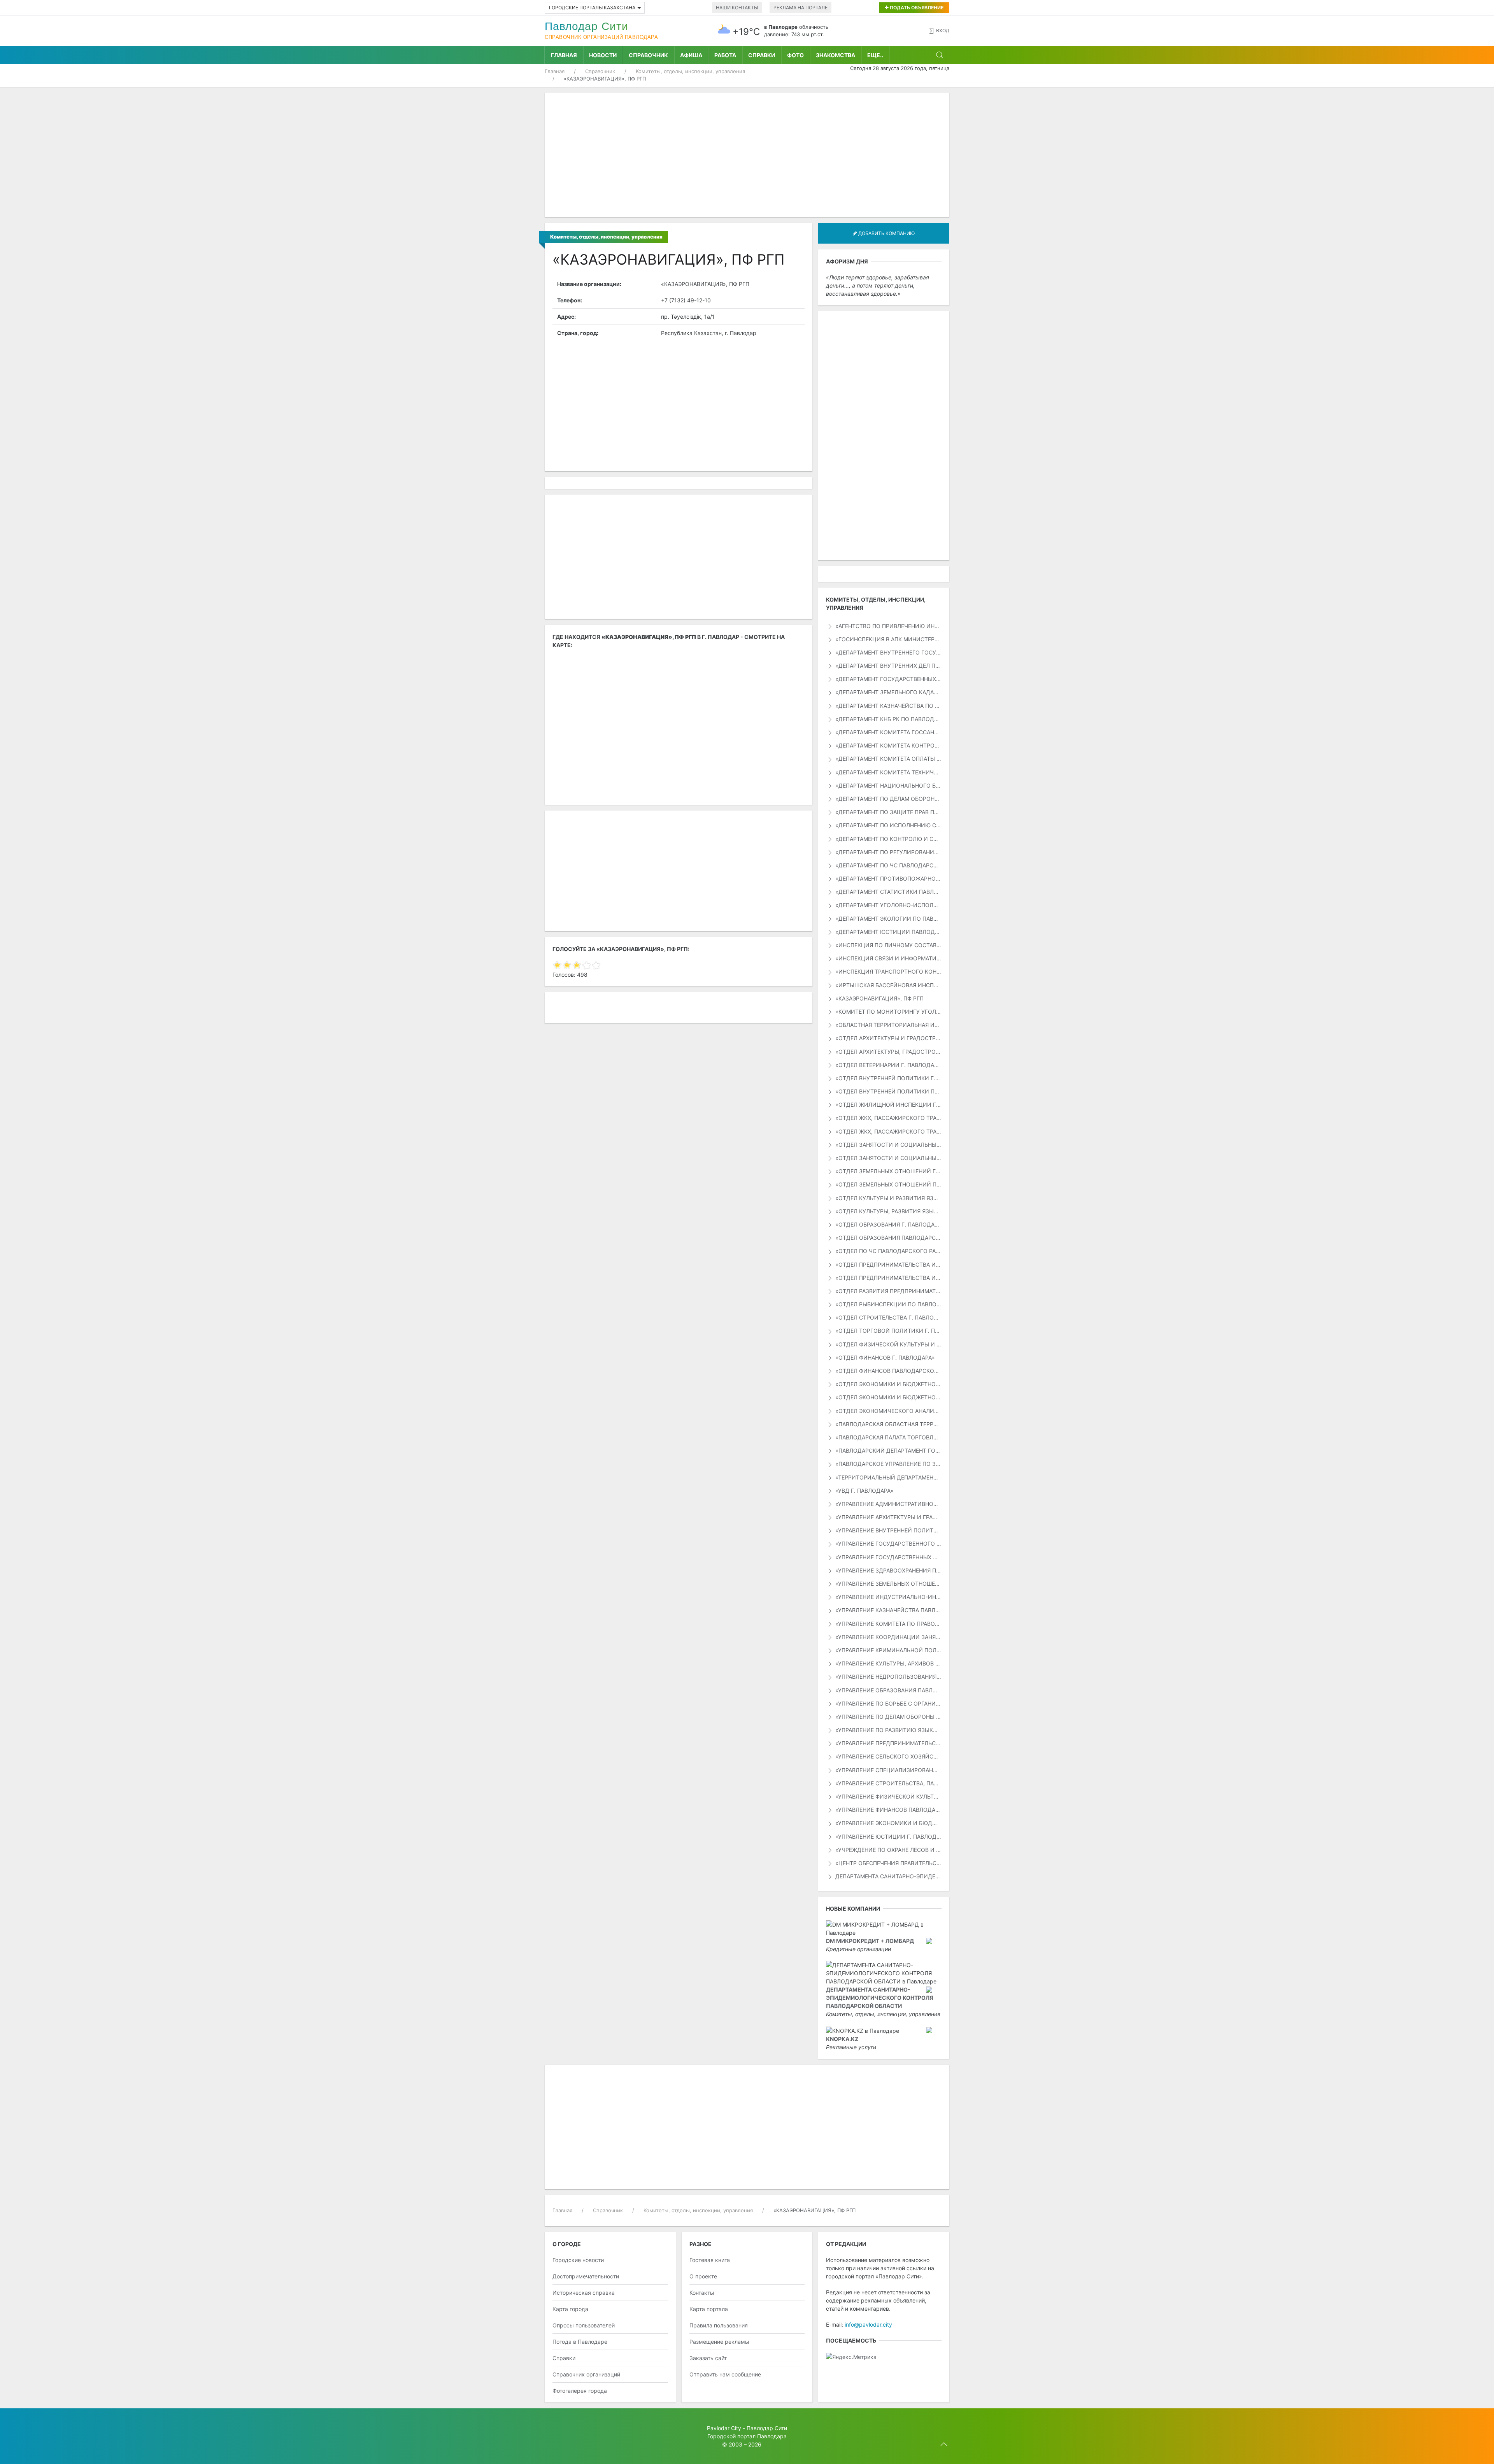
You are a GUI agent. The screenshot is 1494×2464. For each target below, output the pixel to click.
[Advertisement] (747, 155)
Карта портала (709, 2309)
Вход (943, 31)
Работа (725, 55)
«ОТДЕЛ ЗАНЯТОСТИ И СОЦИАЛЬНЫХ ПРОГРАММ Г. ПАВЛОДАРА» (888, 1145)
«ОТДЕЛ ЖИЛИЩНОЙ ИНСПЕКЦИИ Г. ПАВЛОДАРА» (888, 1105)
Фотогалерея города (580, 2391)
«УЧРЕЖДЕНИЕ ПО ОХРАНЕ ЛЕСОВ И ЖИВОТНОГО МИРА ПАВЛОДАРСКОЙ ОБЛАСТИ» (888, 1850)
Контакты (702, 2293)
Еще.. (875, 55)
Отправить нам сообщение (725, 2374)
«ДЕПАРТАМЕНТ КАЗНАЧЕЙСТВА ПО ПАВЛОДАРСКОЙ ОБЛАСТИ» (888, 706)
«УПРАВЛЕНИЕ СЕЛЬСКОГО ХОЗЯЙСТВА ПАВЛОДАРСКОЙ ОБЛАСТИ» (888, 1756)
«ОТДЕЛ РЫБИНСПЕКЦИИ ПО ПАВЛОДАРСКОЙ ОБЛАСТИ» (888, 1304)
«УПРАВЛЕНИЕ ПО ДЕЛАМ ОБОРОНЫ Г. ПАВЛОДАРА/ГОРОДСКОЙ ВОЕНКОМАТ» (888, 1717)
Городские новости (578, 2260)
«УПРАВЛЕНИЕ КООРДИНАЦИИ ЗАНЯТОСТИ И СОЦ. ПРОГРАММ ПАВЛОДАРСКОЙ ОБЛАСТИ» (888, 1637)
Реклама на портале (800, 8)
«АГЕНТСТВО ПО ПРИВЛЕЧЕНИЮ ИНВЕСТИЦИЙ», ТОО (888, 626)
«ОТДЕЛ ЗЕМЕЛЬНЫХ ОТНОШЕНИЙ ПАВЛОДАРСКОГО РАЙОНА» (888, 1184)
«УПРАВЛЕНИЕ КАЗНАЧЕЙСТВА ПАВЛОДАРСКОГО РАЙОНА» (888, 1610)
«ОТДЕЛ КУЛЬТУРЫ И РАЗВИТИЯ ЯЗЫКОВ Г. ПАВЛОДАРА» (888, 1198)
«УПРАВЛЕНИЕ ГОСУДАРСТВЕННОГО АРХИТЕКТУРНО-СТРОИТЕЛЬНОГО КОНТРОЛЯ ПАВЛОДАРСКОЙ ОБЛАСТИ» (888, 1544)
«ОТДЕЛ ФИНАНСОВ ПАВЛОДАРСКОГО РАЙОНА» (888, 1371)
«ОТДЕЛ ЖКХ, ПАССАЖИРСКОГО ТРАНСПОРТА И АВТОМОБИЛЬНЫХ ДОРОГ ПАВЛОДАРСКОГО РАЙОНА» (888, 1131)
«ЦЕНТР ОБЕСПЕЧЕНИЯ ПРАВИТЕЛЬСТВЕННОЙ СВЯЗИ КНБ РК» (888, 1863)
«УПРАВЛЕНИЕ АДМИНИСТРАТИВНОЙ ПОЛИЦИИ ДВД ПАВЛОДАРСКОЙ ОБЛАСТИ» (888, 1504)
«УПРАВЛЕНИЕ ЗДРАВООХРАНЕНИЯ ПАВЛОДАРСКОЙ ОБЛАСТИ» (888, 1570)
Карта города (570, 2309)
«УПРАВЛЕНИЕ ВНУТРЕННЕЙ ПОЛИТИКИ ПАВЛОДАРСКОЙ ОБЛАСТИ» (888, 1530)
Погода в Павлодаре (580, 2342)
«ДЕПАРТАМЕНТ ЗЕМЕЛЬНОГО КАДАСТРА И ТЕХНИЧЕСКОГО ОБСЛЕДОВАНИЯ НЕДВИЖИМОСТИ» (888, 692)
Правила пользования (719, 2325)
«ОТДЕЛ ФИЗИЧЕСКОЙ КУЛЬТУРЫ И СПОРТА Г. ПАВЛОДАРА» (888, 1344)
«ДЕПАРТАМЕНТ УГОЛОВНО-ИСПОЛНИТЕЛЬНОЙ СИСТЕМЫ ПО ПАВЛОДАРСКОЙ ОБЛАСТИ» (888, 905)
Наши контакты (737, 8)
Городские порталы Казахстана (592, 8)
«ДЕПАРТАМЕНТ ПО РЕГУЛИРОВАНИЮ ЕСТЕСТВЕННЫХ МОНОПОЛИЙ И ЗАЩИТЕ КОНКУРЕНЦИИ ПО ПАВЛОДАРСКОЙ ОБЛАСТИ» (888, 852)
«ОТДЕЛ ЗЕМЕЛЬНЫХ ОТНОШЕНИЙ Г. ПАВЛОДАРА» (888, 1171)
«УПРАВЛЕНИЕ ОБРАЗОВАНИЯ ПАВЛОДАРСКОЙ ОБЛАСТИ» (888, 1690)
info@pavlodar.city (868, 2324)
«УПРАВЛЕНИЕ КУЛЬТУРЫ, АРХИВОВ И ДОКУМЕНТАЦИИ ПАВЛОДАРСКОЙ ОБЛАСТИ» (888, 1663)
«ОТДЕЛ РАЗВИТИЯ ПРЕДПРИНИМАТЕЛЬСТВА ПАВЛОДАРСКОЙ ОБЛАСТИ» (888, 1291)
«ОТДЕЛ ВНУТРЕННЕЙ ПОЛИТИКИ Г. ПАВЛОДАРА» (888, 1078)
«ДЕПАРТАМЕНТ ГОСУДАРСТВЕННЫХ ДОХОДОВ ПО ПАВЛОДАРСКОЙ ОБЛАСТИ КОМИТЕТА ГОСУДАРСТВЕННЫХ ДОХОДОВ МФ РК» (888, 679)
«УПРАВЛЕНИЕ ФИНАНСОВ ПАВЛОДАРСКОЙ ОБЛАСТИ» (888, 1810)
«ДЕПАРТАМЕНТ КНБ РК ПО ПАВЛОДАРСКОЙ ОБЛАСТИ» (888, 719)
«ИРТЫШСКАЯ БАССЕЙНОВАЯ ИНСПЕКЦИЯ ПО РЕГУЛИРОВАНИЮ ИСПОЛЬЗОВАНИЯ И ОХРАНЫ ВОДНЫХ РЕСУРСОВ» (888, 985)
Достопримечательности (586, 2276)
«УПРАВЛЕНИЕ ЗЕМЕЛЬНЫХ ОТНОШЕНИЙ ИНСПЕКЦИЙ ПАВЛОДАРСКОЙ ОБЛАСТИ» (888, 1584)
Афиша (691, 55)
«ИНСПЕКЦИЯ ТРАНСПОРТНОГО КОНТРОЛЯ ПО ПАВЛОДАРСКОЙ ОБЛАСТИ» (888, 971)
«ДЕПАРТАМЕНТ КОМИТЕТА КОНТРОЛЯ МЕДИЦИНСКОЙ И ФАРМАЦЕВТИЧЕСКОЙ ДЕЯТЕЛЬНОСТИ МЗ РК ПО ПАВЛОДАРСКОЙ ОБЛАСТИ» (888, 745)
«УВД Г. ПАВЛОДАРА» (864, 1491)
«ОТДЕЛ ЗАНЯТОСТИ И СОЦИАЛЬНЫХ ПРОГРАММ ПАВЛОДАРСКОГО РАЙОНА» (888, 1158)
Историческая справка (584, 2293)
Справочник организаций (586, 2374)
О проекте (703, 2276)
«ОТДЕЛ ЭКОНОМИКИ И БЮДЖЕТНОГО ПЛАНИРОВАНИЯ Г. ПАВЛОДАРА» (888, 1384)
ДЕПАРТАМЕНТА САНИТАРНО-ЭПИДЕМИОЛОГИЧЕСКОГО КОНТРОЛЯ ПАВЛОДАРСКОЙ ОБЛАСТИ (888, 1876)
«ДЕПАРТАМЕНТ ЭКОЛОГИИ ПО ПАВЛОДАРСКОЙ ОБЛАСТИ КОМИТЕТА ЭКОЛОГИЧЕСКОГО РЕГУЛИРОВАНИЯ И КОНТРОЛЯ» (888, 919)
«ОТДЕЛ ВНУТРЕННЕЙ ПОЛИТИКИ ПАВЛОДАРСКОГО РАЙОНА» (888, 1091)
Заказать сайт (708, 2358)
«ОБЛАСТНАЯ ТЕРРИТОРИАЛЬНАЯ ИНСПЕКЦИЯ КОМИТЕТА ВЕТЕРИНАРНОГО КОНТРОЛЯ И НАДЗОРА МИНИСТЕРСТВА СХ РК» (888, 1025)
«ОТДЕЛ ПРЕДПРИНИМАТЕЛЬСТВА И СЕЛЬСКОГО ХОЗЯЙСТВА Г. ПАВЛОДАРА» (888, 1264)
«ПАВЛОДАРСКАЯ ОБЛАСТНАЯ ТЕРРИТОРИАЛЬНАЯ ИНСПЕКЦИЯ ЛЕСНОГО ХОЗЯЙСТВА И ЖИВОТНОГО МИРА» (888, 1424)
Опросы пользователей (584, 2325)
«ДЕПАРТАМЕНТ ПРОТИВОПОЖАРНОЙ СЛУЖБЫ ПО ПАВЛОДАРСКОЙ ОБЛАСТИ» (888, 878)
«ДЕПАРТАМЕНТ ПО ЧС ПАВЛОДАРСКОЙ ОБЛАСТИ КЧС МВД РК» (888, 865)
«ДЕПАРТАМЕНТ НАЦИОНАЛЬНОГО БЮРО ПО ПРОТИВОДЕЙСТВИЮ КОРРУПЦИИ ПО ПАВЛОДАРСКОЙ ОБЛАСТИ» (888, 785)
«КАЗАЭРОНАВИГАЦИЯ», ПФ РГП (879, 998)
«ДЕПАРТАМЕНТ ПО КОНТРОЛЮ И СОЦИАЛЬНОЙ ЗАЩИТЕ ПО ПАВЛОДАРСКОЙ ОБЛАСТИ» (888, 839)
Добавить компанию (886, 233)
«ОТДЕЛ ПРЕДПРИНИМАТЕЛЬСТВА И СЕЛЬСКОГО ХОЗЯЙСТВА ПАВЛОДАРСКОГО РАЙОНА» (888, 1278)
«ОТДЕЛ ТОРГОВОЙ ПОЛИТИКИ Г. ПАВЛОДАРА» (888, 1331)
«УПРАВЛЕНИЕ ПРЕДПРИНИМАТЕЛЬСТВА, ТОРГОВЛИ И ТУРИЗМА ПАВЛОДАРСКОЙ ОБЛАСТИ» (888, 1743)
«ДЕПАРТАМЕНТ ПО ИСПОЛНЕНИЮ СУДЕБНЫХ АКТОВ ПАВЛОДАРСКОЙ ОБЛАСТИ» (888, 825)
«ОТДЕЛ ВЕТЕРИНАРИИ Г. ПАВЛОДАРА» (888, 1065)
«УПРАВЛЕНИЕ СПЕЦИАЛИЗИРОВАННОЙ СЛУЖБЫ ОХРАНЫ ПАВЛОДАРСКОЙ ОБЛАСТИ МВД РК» (888, 1770)
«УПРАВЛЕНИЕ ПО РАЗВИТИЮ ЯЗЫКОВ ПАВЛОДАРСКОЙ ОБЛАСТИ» (888, 1730)
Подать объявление (916, 8)
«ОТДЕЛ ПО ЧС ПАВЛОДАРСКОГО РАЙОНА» (888, 1251)
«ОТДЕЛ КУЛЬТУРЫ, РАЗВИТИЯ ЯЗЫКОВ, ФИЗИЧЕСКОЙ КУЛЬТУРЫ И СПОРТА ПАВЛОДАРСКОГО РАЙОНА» (888, 1211)
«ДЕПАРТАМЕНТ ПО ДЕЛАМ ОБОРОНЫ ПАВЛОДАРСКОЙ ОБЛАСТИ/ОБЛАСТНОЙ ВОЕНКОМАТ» (888, 799)
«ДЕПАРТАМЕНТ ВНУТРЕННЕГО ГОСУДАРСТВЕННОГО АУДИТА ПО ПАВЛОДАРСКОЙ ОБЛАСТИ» (888, 652)
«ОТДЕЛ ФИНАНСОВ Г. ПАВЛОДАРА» (884, 1357)
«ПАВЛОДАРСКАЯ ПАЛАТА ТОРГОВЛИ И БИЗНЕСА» (888, 1437)
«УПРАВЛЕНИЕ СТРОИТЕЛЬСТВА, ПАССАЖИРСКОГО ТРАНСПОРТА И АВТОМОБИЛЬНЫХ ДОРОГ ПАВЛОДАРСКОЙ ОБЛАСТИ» (888, 1783)
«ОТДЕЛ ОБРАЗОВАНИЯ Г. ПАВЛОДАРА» (888, 1224)
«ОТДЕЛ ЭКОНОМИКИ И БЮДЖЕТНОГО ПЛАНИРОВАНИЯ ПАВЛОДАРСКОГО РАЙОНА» (888, 1397)
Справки (762, 55)
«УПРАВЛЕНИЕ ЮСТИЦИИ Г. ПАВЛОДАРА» (888, 1837)
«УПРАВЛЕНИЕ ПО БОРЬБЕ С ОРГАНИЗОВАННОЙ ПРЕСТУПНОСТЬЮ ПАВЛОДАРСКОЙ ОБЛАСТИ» (888, 1703)
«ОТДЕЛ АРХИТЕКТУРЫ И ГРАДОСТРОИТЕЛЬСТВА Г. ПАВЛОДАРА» (888, 1038)
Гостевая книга (710, 2260)
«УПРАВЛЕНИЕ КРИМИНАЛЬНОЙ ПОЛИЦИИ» (888, 1650)
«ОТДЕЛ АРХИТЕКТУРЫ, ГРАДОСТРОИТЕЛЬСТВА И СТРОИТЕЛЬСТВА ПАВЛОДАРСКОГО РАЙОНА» (888, 1052)
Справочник (648, 55)
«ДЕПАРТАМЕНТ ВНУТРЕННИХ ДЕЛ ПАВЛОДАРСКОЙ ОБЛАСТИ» (888, 666)
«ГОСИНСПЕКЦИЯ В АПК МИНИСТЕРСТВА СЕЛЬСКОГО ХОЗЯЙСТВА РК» (888, 639)
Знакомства (836, 55)
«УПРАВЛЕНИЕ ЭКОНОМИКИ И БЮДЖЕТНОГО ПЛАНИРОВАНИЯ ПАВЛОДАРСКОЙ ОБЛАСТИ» (888, 1823)
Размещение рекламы (719, 2342)
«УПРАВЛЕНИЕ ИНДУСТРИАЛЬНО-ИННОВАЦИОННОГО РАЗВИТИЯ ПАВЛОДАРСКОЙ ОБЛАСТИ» (888, 1597)
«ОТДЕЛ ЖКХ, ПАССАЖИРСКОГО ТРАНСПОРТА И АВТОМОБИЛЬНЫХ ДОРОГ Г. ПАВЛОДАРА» (888, 1118)
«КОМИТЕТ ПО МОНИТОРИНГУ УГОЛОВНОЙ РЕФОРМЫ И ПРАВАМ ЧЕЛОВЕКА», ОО (888, 1012)
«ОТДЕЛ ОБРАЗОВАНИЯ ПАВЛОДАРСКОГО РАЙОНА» (888, 1238)
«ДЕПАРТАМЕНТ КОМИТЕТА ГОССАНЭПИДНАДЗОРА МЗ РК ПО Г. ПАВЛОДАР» (888, 732)
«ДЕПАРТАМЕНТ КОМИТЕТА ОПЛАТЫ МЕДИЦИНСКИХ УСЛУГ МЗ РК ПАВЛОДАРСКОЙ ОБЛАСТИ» (888, 759)
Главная (564, 55)
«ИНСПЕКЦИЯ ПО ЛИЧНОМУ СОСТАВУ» (888, 945)
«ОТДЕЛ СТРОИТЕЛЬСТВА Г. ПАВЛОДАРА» (888, 1317)
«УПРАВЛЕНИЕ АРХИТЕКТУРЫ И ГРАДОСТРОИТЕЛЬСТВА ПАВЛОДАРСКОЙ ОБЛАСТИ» (888, 1517)
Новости (603, 55)
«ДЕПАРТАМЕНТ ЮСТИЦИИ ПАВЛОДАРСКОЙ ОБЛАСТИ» (888, 932)
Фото (795, 55)
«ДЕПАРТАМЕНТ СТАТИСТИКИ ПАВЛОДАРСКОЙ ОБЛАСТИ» (888, 892)
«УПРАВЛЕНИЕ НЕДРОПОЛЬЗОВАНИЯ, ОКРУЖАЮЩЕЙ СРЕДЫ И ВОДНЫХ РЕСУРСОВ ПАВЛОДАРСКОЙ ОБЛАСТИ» (888, 1677)
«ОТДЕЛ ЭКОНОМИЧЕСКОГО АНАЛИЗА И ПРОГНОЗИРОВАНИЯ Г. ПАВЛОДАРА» (888, 1411)
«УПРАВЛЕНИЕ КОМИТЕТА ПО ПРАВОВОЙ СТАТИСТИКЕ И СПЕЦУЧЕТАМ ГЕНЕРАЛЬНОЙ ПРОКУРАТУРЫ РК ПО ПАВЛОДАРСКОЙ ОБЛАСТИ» (888, 1624)
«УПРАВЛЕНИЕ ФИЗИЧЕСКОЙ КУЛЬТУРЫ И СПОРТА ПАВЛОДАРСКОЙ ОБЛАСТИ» (888, 1796)
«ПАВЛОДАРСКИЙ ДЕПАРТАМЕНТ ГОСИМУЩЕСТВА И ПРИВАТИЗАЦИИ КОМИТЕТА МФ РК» (888, 1450)
